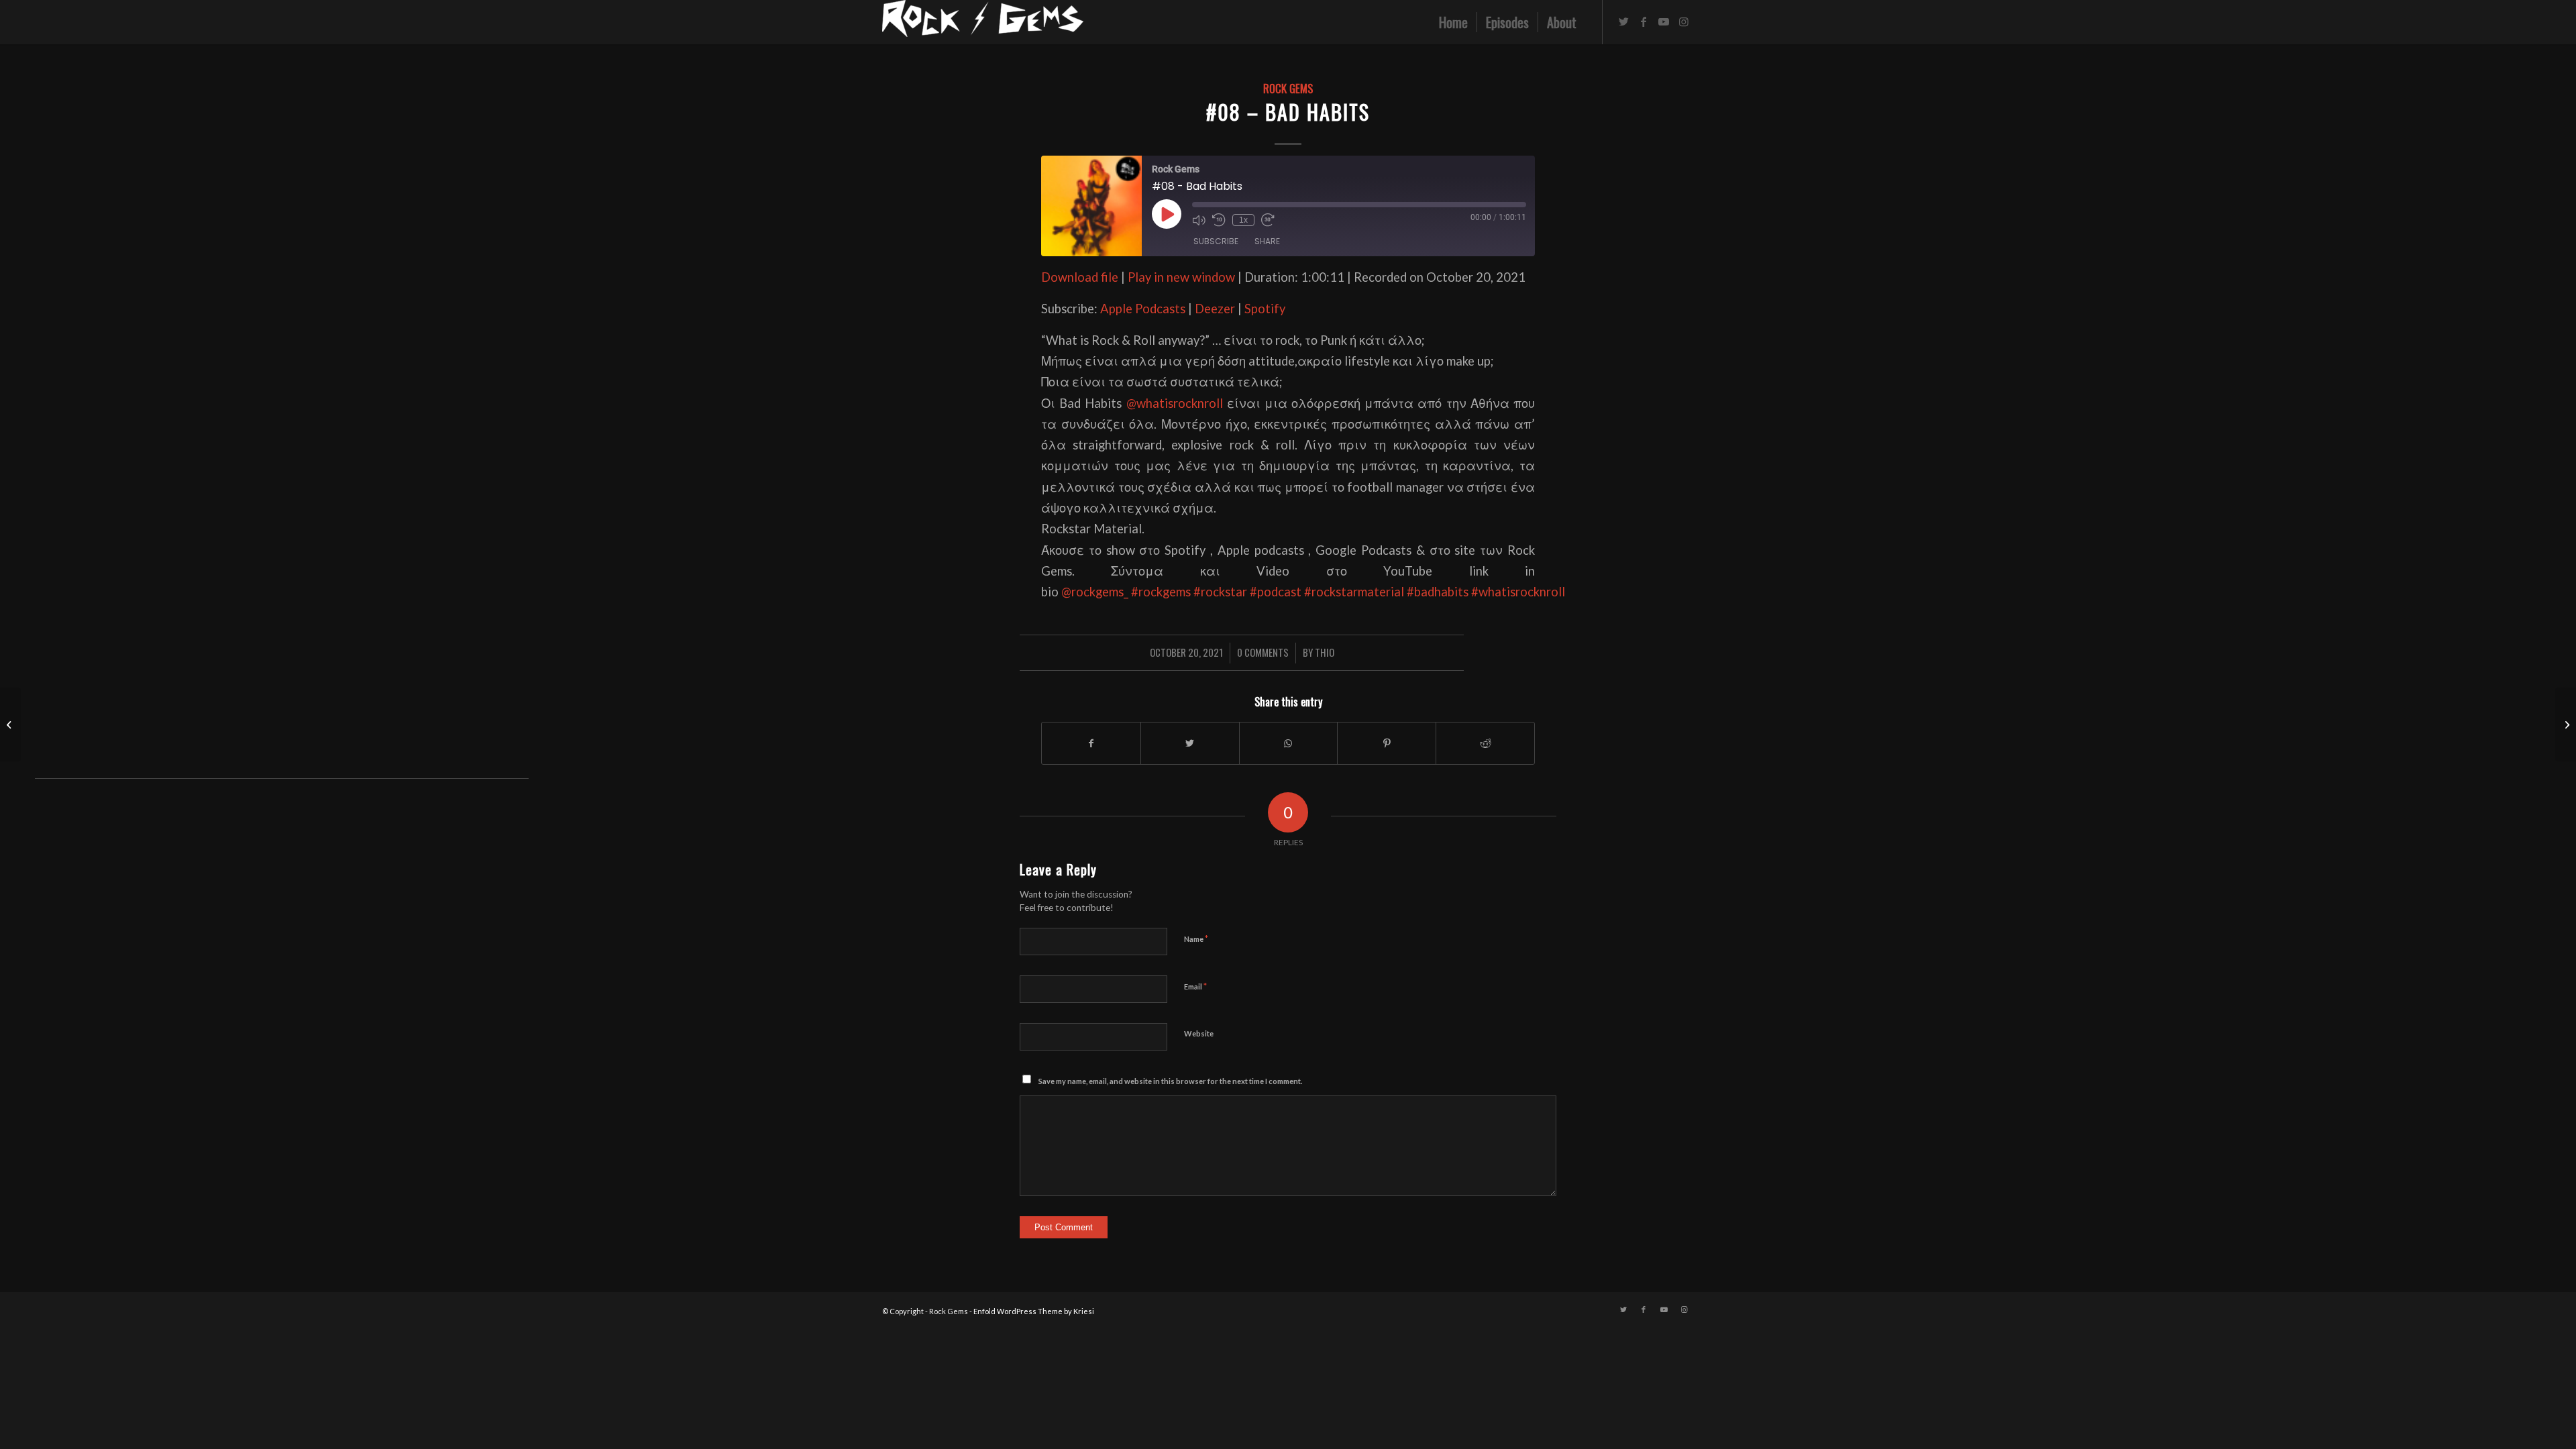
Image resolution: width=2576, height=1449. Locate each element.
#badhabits (1438, 592)
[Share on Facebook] (1091, 743)
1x (1243, 220)
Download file (1080, 277)
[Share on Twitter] (1190, 743)
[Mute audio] (1199, 220)
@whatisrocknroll (1175, 403)
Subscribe (1216, 241)
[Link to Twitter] (1623, 21)
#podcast (1276, 592)
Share (1267, 241)
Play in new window (1181, 277)
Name (1196, 938)
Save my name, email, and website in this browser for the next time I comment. (1170, 1081)
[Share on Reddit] (1485, 743)
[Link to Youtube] (1664, 21)
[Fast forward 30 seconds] (1268, 220)
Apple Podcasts (1143, 309)
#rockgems (1161, 592)
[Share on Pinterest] (1387, 743)
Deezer (1215, 309)
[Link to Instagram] (1684, 21)
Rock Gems (1288, 88)
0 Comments (1263, 652)
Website (1199, 1033)
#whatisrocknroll (1518, 592)
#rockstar (1220, 592)
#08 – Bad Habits (1288, 112)
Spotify (1265, 309)
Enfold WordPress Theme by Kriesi (1034, 1311)
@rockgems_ (1095, 592)
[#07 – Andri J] (10, 724)
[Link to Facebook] (1644, 21)
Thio (1325, 652)
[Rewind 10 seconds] (1219, 220)
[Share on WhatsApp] (1289, 743)
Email (1195, 986)
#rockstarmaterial (1354, 592)
